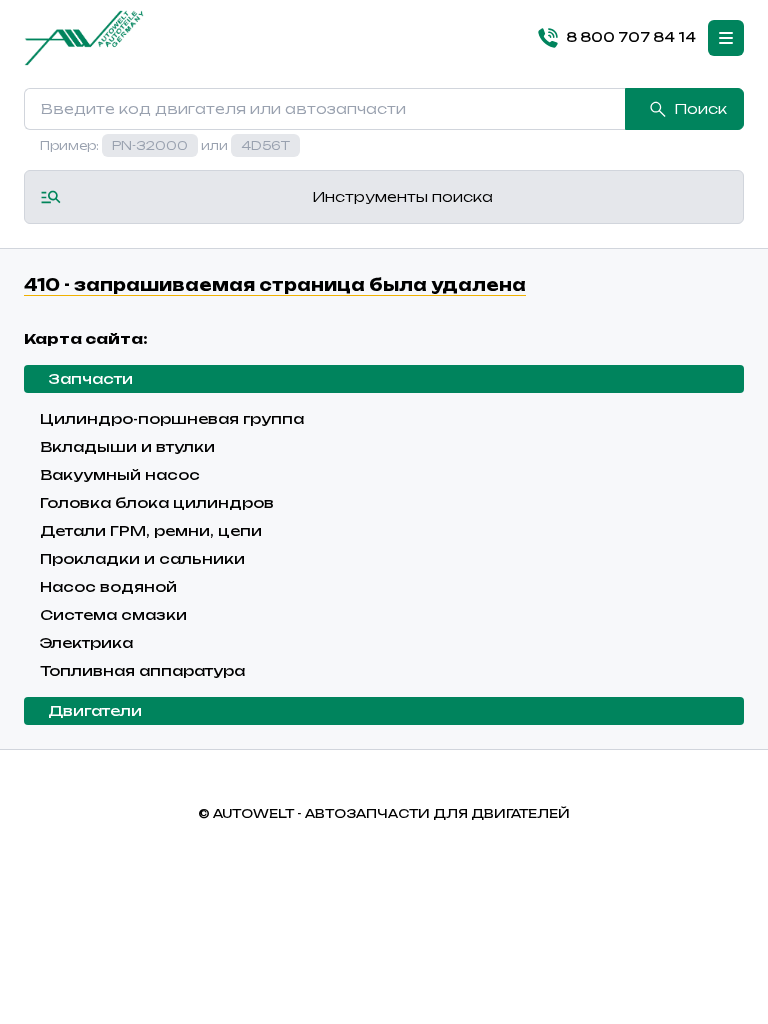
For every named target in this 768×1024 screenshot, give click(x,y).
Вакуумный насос (120, 474)
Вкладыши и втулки (127, 446)
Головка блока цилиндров (157, 502)
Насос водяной (108, 586)
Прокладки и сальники (142, 558)
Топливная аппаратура (142, 670)
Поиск (700, 108)
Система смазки (113, 614)
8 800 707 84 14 (631, 37)
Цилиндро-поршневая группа (172, 418)
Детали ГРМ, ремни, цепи (151, 530)
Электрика (86, 642)
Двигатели (95, 710)
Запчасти (90, 378)
